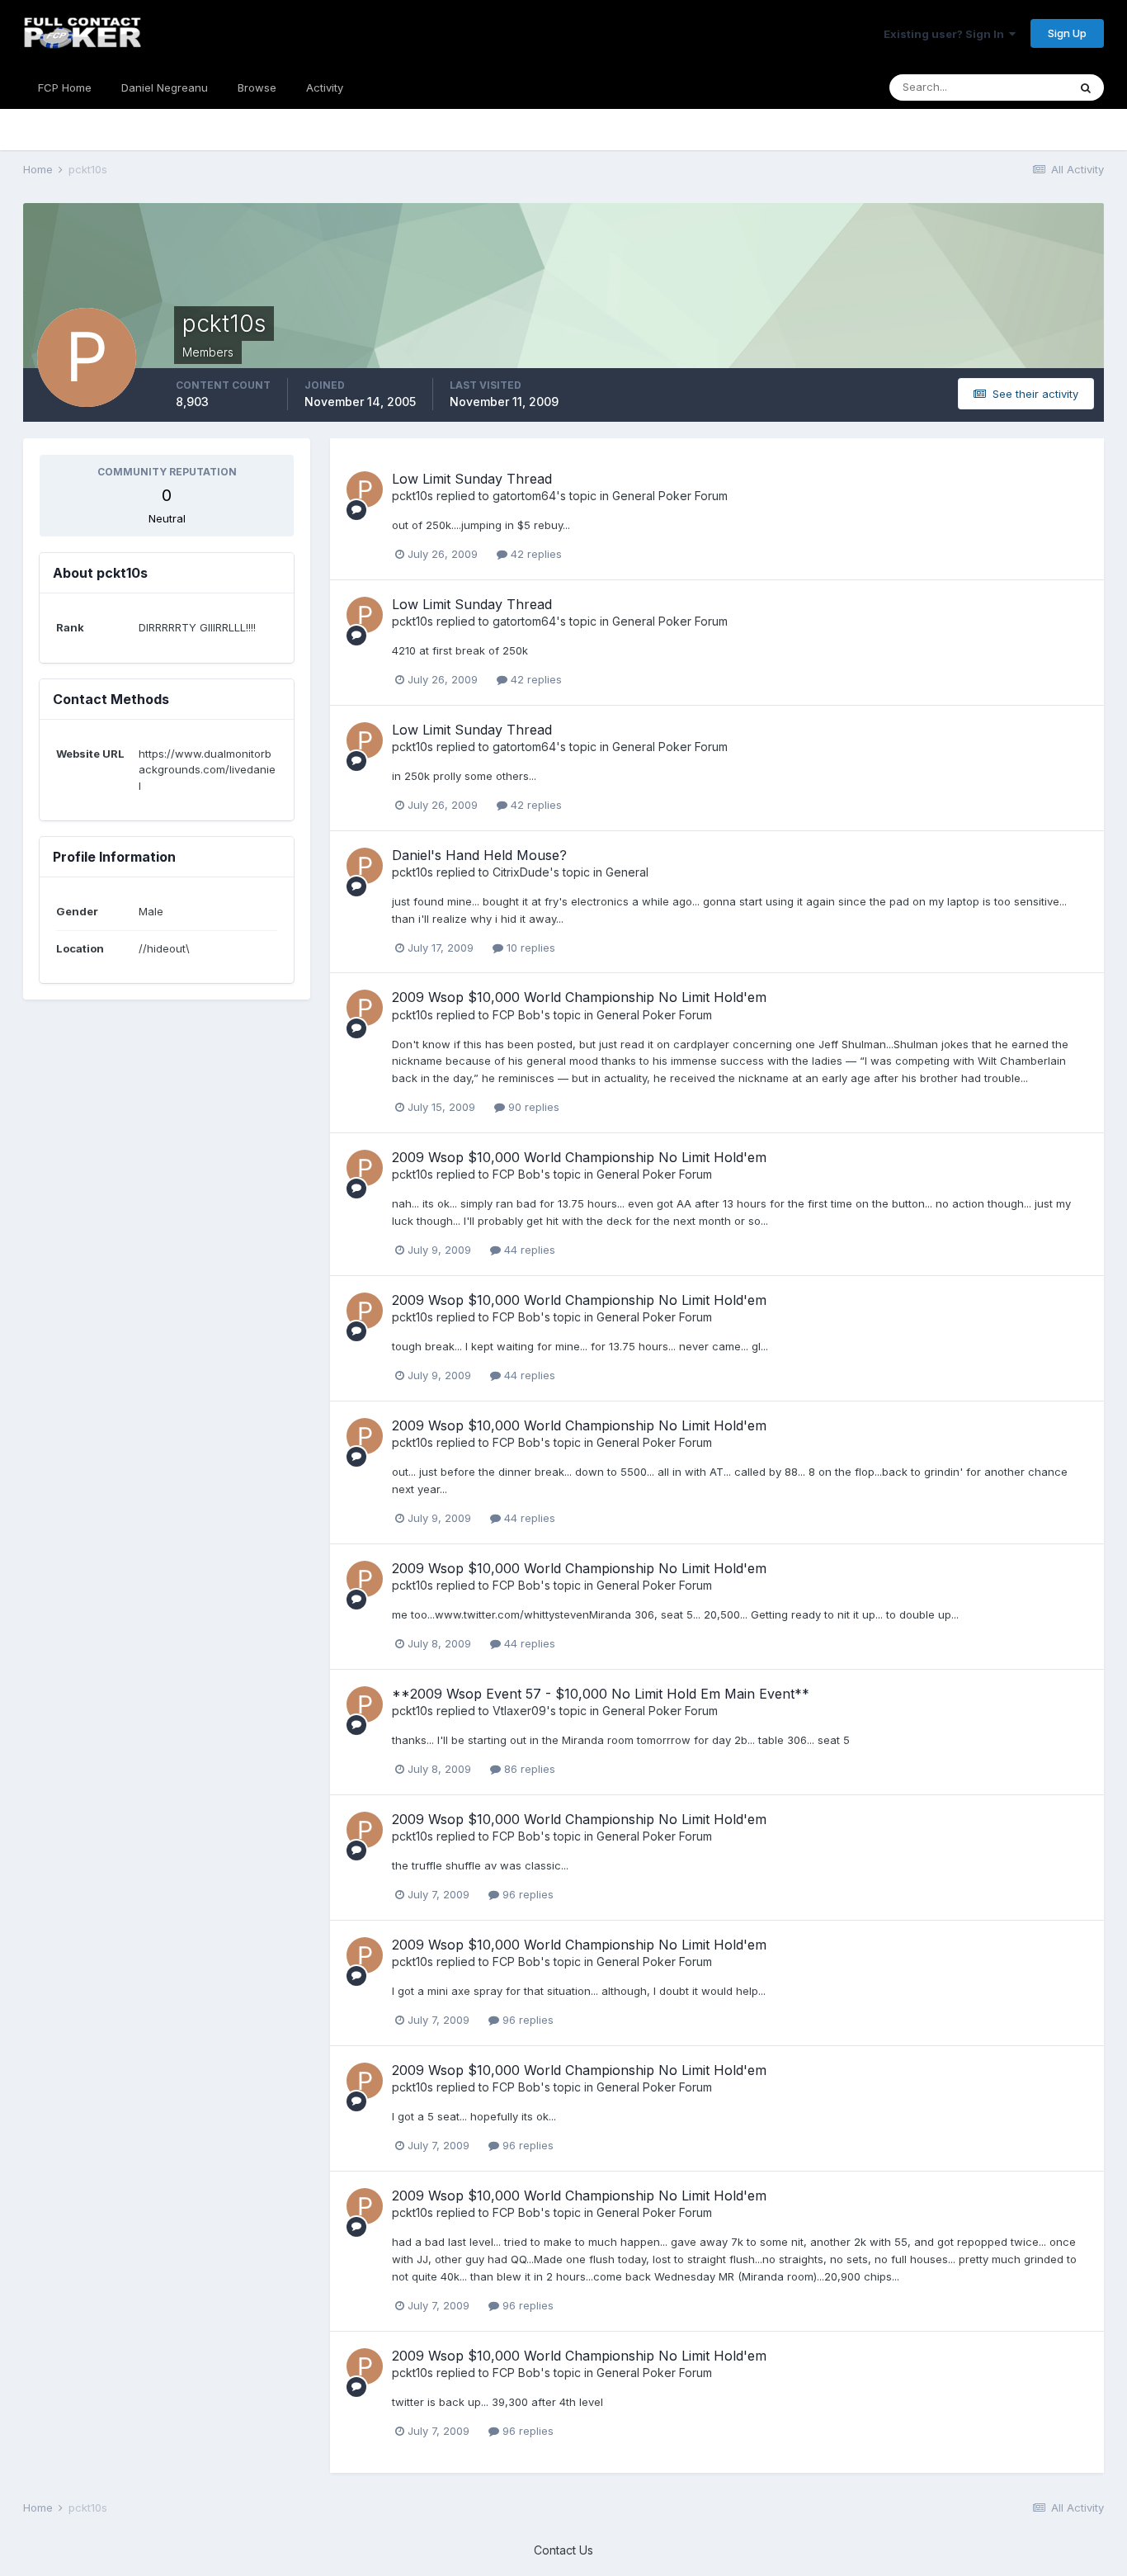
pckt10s (413, 496)
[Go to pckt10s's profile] (365, 489)
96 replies (526, 1894)
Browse (257, 87)
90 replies (532, 1107)
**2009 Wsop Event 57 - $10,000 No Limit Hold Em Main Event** (601, 1694)
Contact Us (563, 2550)
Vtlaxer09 (519, 1711)
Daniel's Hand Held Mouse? (479, 855)
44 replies (528, 1250)
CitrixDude (521, 872)
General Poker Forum (670, 496)
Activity (325, 87)
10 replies (529, 948)
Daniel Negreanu (165, 87)
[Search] (1086, 87)
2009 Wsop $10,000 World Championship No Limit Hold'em (579, 997)
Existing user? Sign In (946, 34)
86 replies (528, 1769)
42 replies (535, 554)
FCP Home (65, 87)
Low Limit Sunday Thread (472, 479)
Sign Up (1067, 33)
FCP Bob (516, 1015)
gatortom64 (524, 496)
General (627, 872)
